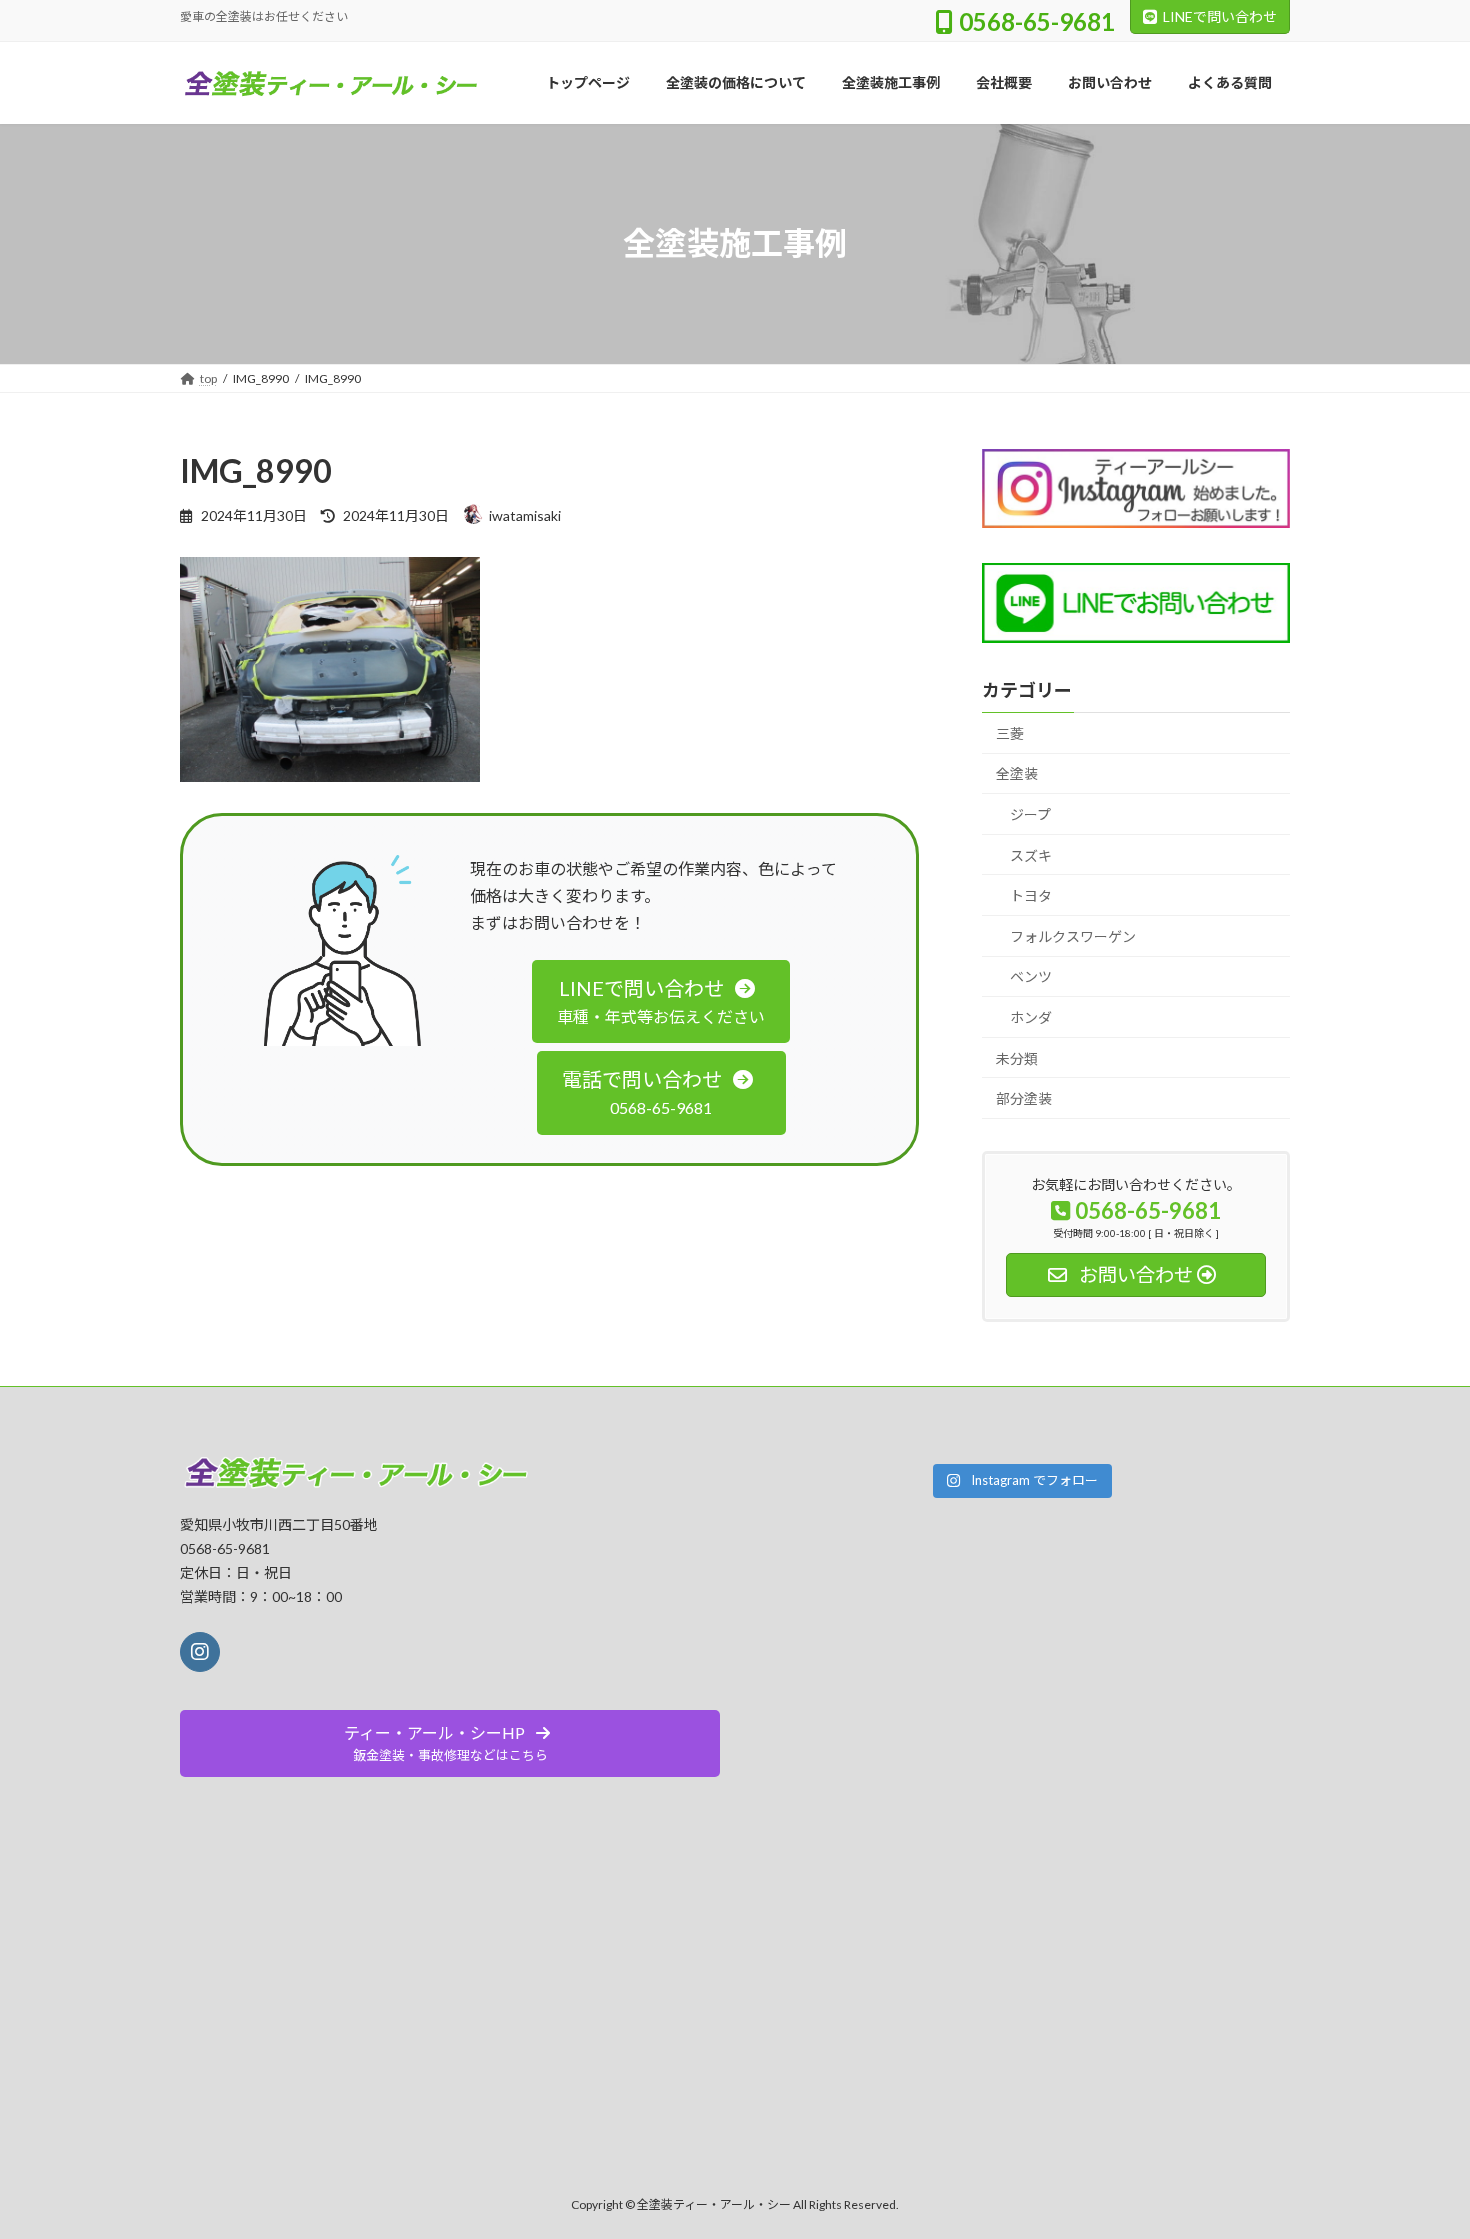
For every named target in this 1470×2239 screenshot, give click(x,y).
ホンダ (1031, 1017)
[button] (661, 1001)
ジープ (1030, 814)
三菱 (1010, 732)
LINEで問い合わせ (1220, 16)
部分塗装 (1024, 1098)
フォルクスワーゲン (1073, 935)
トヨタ (1031, 895)
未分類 (1017, 1057)
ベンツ (1031, 976)
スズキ (1031, 854)
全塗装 (1017, 773)
